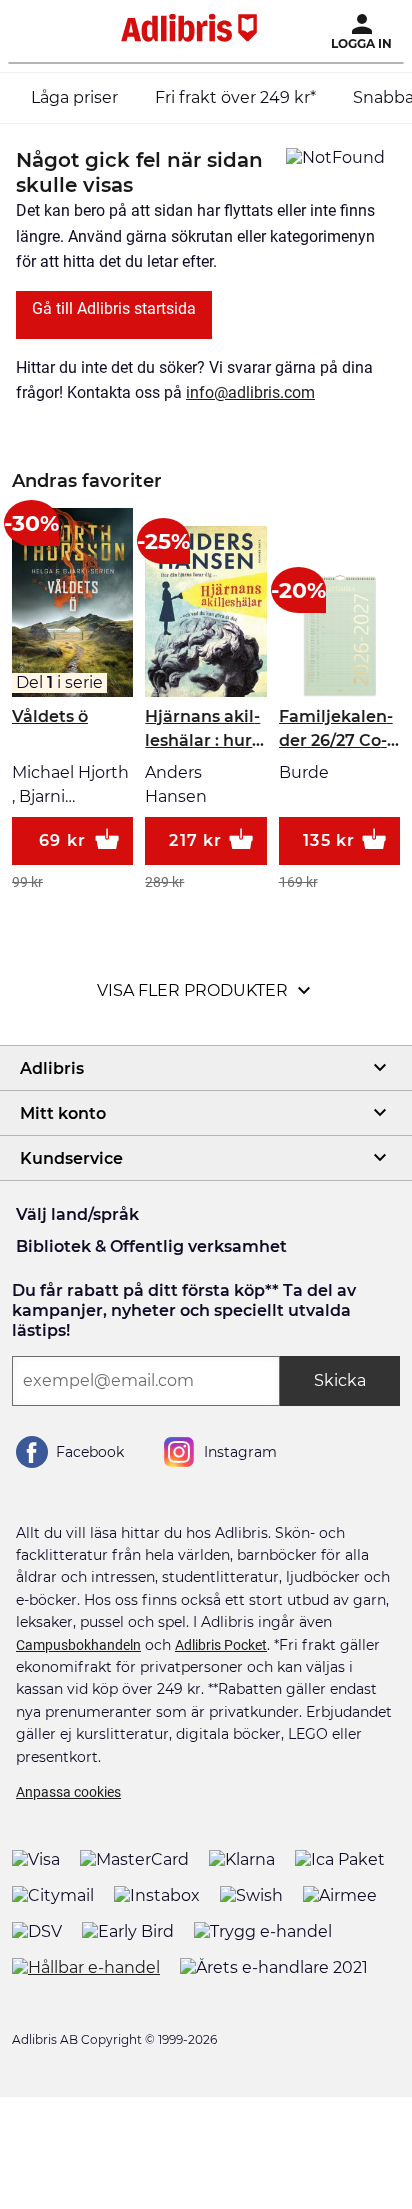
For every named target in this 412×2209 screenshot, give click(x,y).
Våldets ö (50, 716)
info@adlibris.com (250, 392)
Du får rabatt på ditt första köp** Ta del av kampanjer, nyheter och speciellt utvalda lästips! (184, 1310)
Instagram (240, 1452)
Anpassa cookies (68, 1792)
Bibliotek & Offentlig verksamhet (151, 1246)
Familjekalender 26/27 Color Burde (336, 730)
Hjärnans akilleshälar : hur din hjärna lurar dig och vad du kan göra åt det (202, 730)
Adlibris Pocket (221, 1645)
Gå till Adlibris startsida (114, 308)
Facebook (90, 1452)
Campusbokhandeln (78, 1645)
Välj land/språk (77, 1214)
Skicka (340, 1380)
